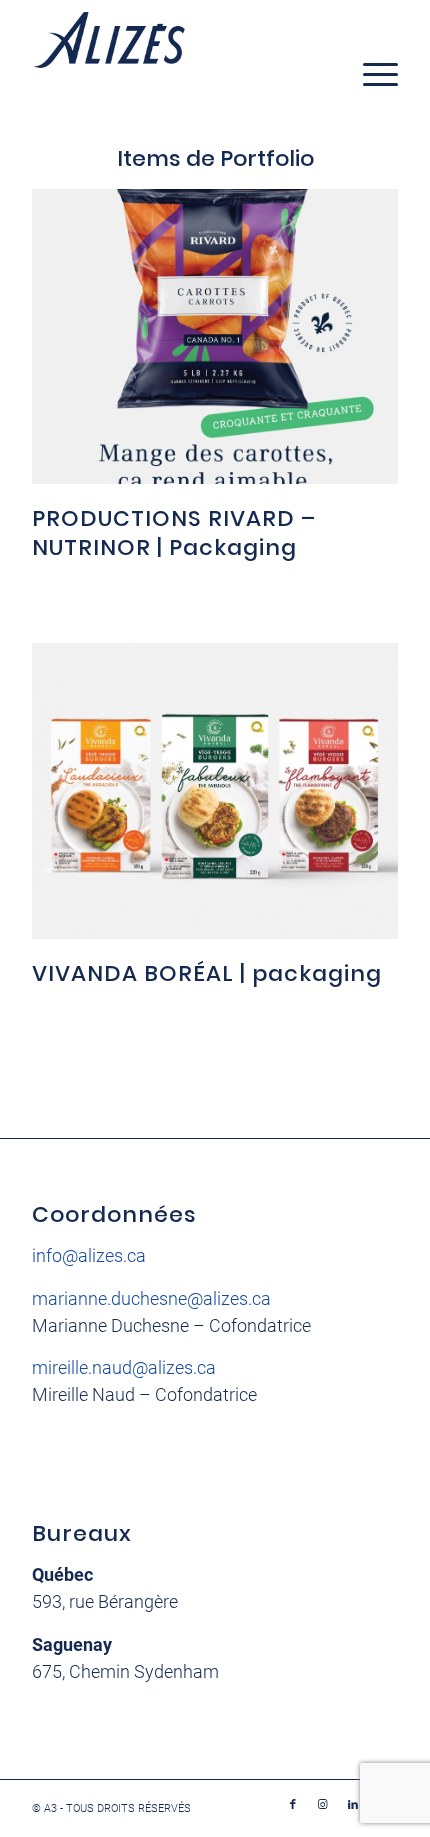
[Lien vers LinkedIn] (353, 1805)
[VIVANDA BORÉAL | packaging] (215, 791)
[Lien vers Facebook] (293, 1805)
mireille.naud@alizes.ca (124, 1367)
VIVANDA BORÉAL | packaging (207, 973)
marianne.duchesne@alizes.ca (151, 1298)
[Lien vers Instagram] (323, 1805)
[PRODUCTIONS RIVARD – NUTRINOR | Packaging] (215, 337)
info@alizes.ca (89, 1255)
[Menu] (370, 74)
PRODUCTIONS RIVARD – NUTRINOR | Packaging (174, 533)
